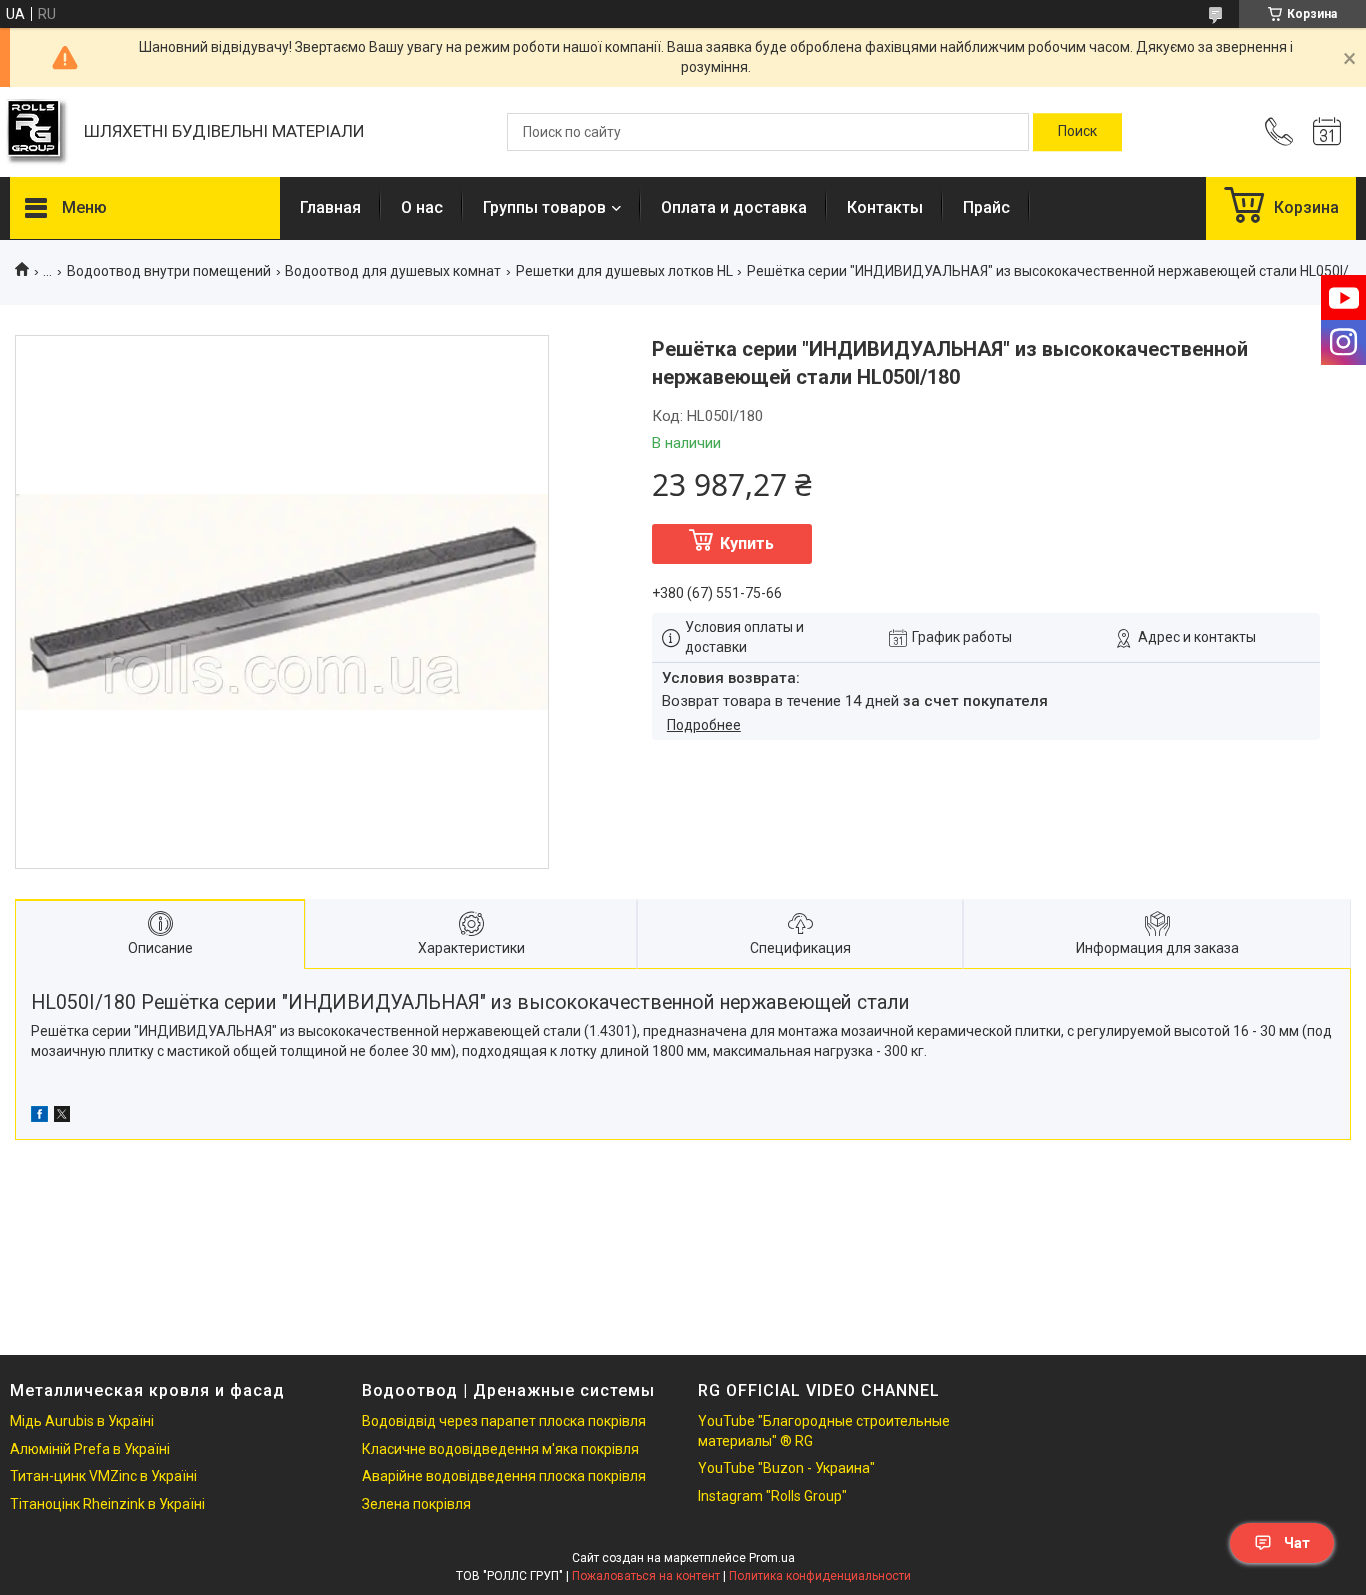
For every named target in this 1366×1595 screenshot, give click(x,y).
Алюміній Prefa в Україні (90, 1449)
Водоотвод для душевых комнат (393, 271)
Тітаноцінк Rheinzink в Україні (107, 1504)
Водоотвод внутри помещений (169, 271)
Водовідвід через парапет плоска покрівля (504, 1421)
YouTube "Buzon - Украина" (786, 1468)
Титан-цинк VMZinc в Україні (103, 1476)
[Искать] (1077, 132)
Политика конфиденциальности (820, 1576)
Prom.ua (772, 1558)
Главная (330, 207)
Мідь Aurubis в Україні (82, 1421)
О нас (422, 207)
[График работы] (1327, 132)
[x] (62, 1117)
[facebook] (39, 1117)
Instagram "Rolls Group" (772, 1496)
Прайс (986, 207)
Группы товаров (544, 207)
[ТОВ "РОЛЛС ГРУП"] (37, 132)
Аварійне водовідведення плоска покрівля (504, 1476)
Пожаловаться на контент (646, 1576)
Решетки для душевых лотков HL (624, 271)
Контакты (885, 207)
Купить (747, 543)
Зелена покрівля (416, 1504)
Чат (1297, 1543)
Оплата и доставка (734, 207)
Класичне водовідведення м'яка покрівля (500, 1449)
